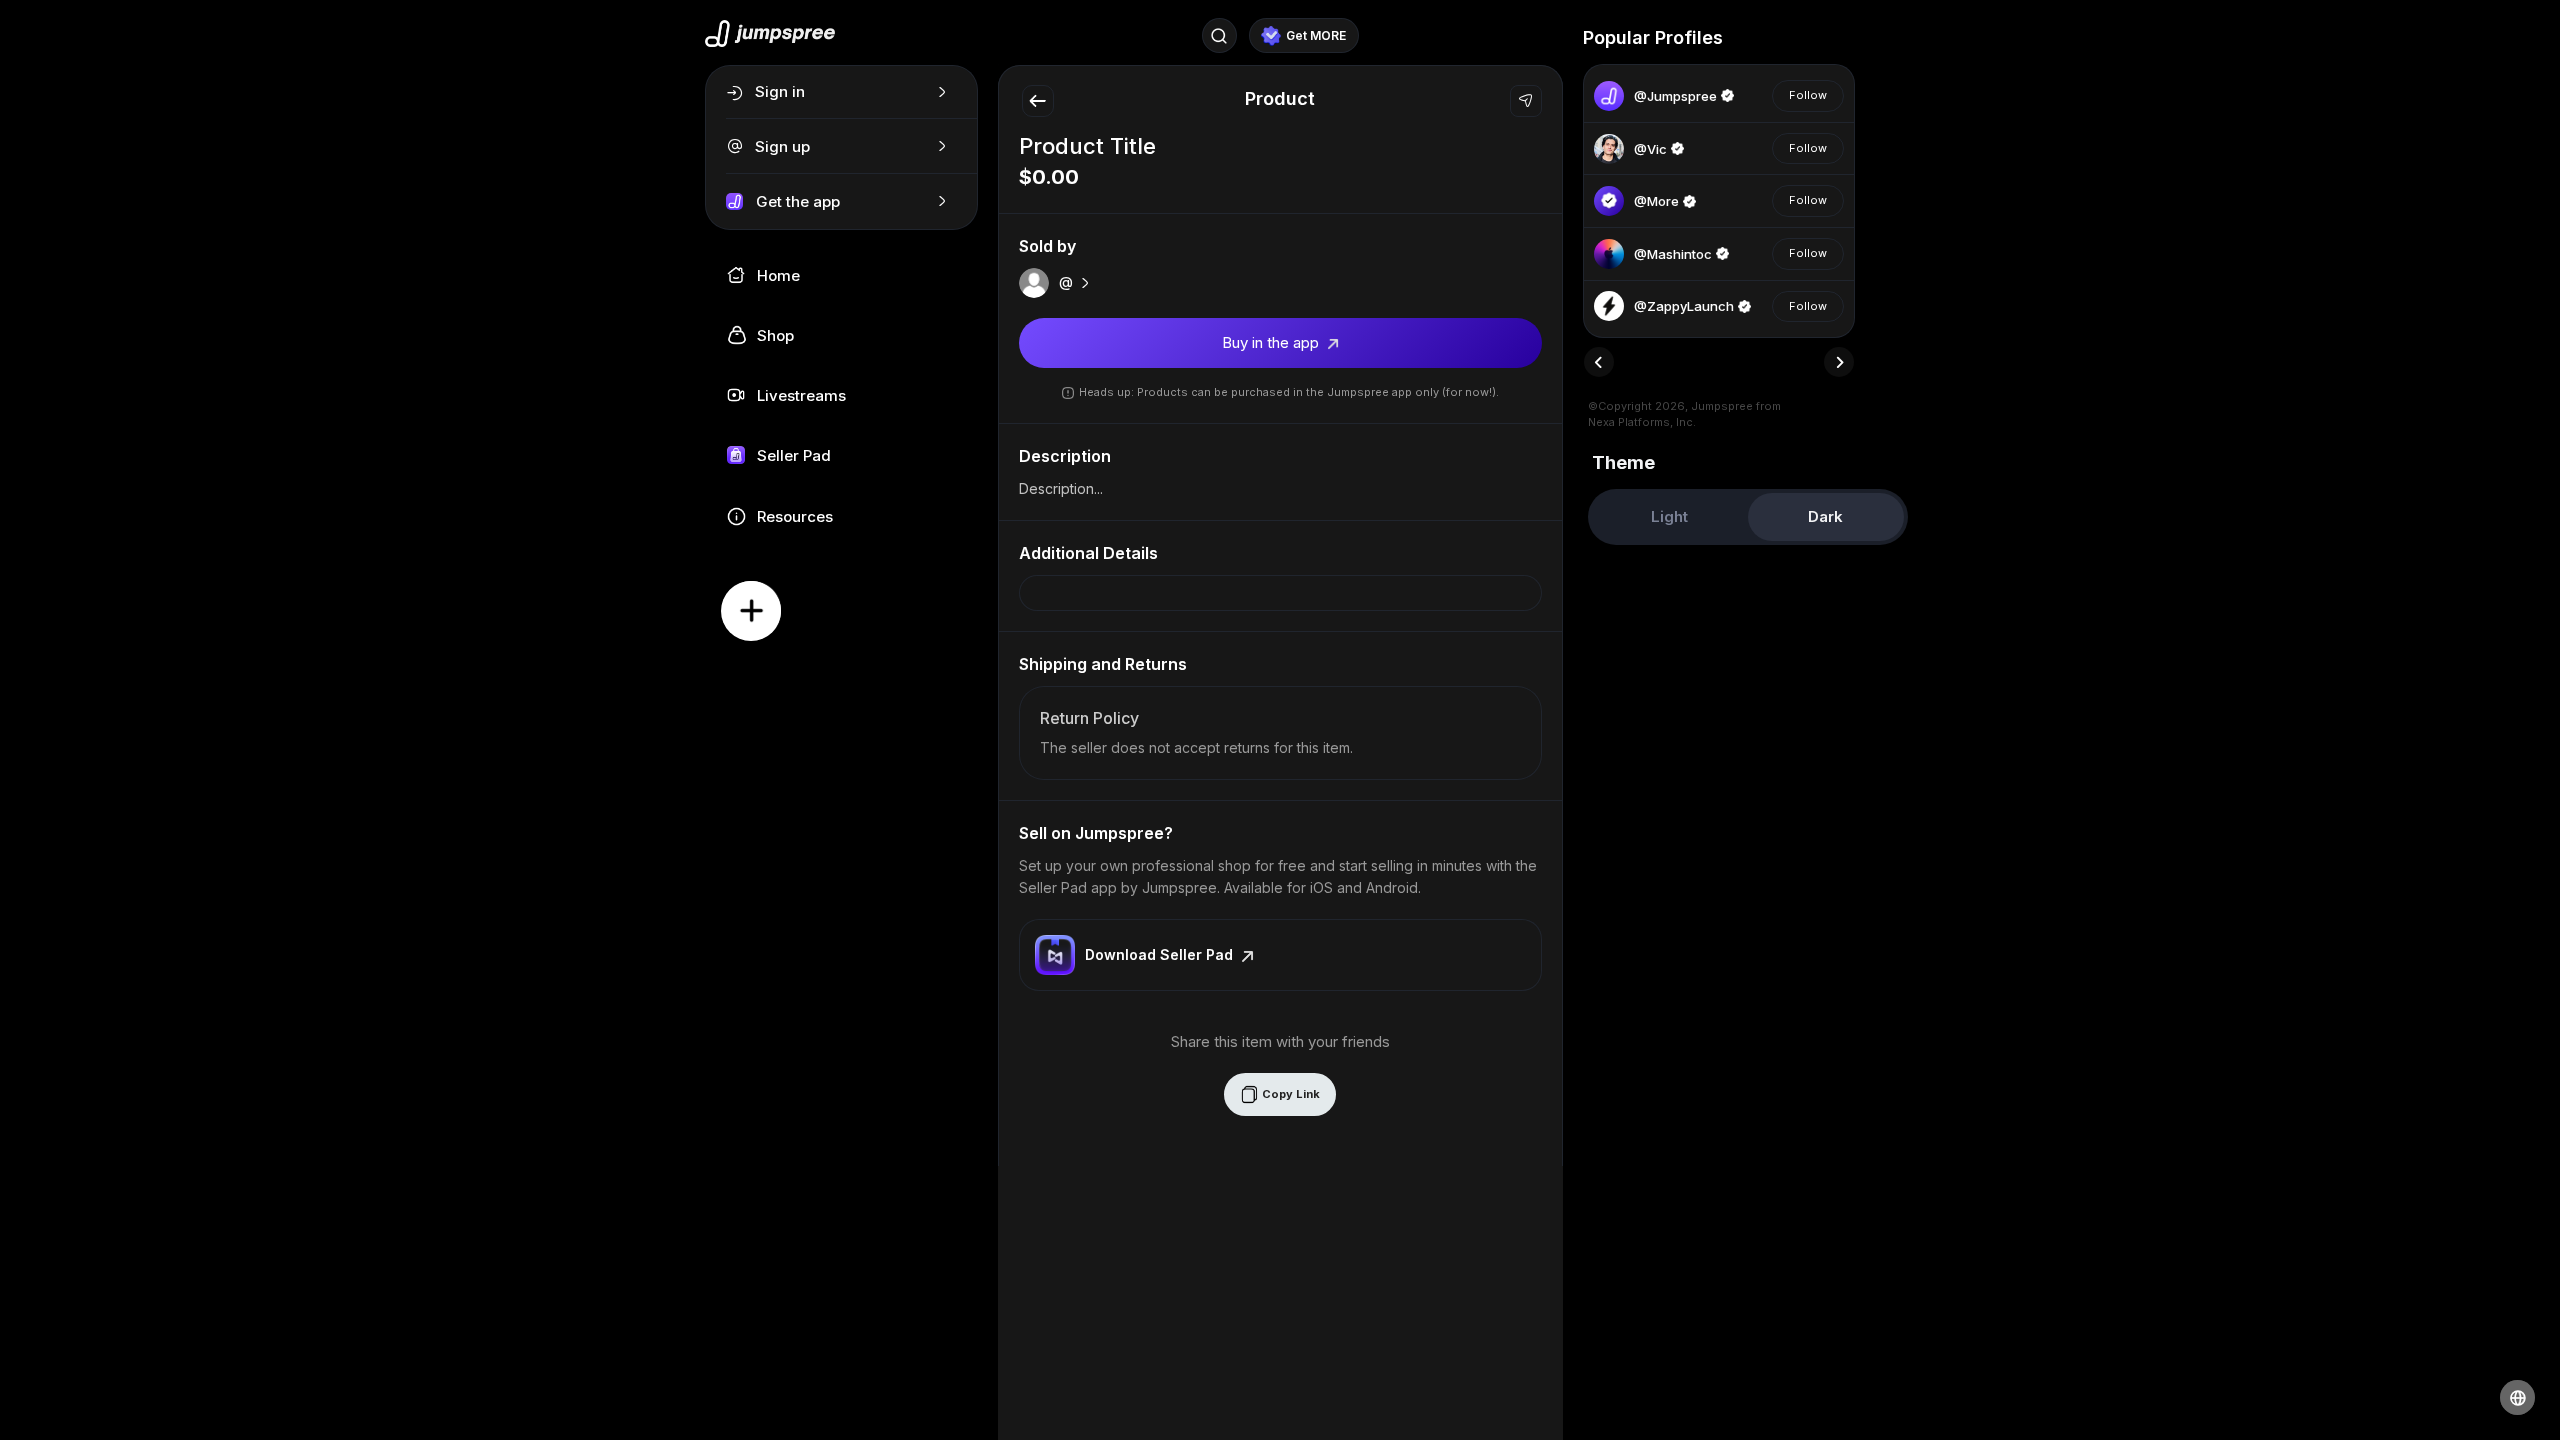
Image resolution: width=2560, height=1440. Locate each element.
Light (1669, 516)
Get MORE (1316, 35)
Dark (1825, 516)
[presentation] (1599, 362)
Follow (1808, 95)
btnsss (1752, 37)
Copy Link (1289, 1094)
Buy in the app (1272, 342)
